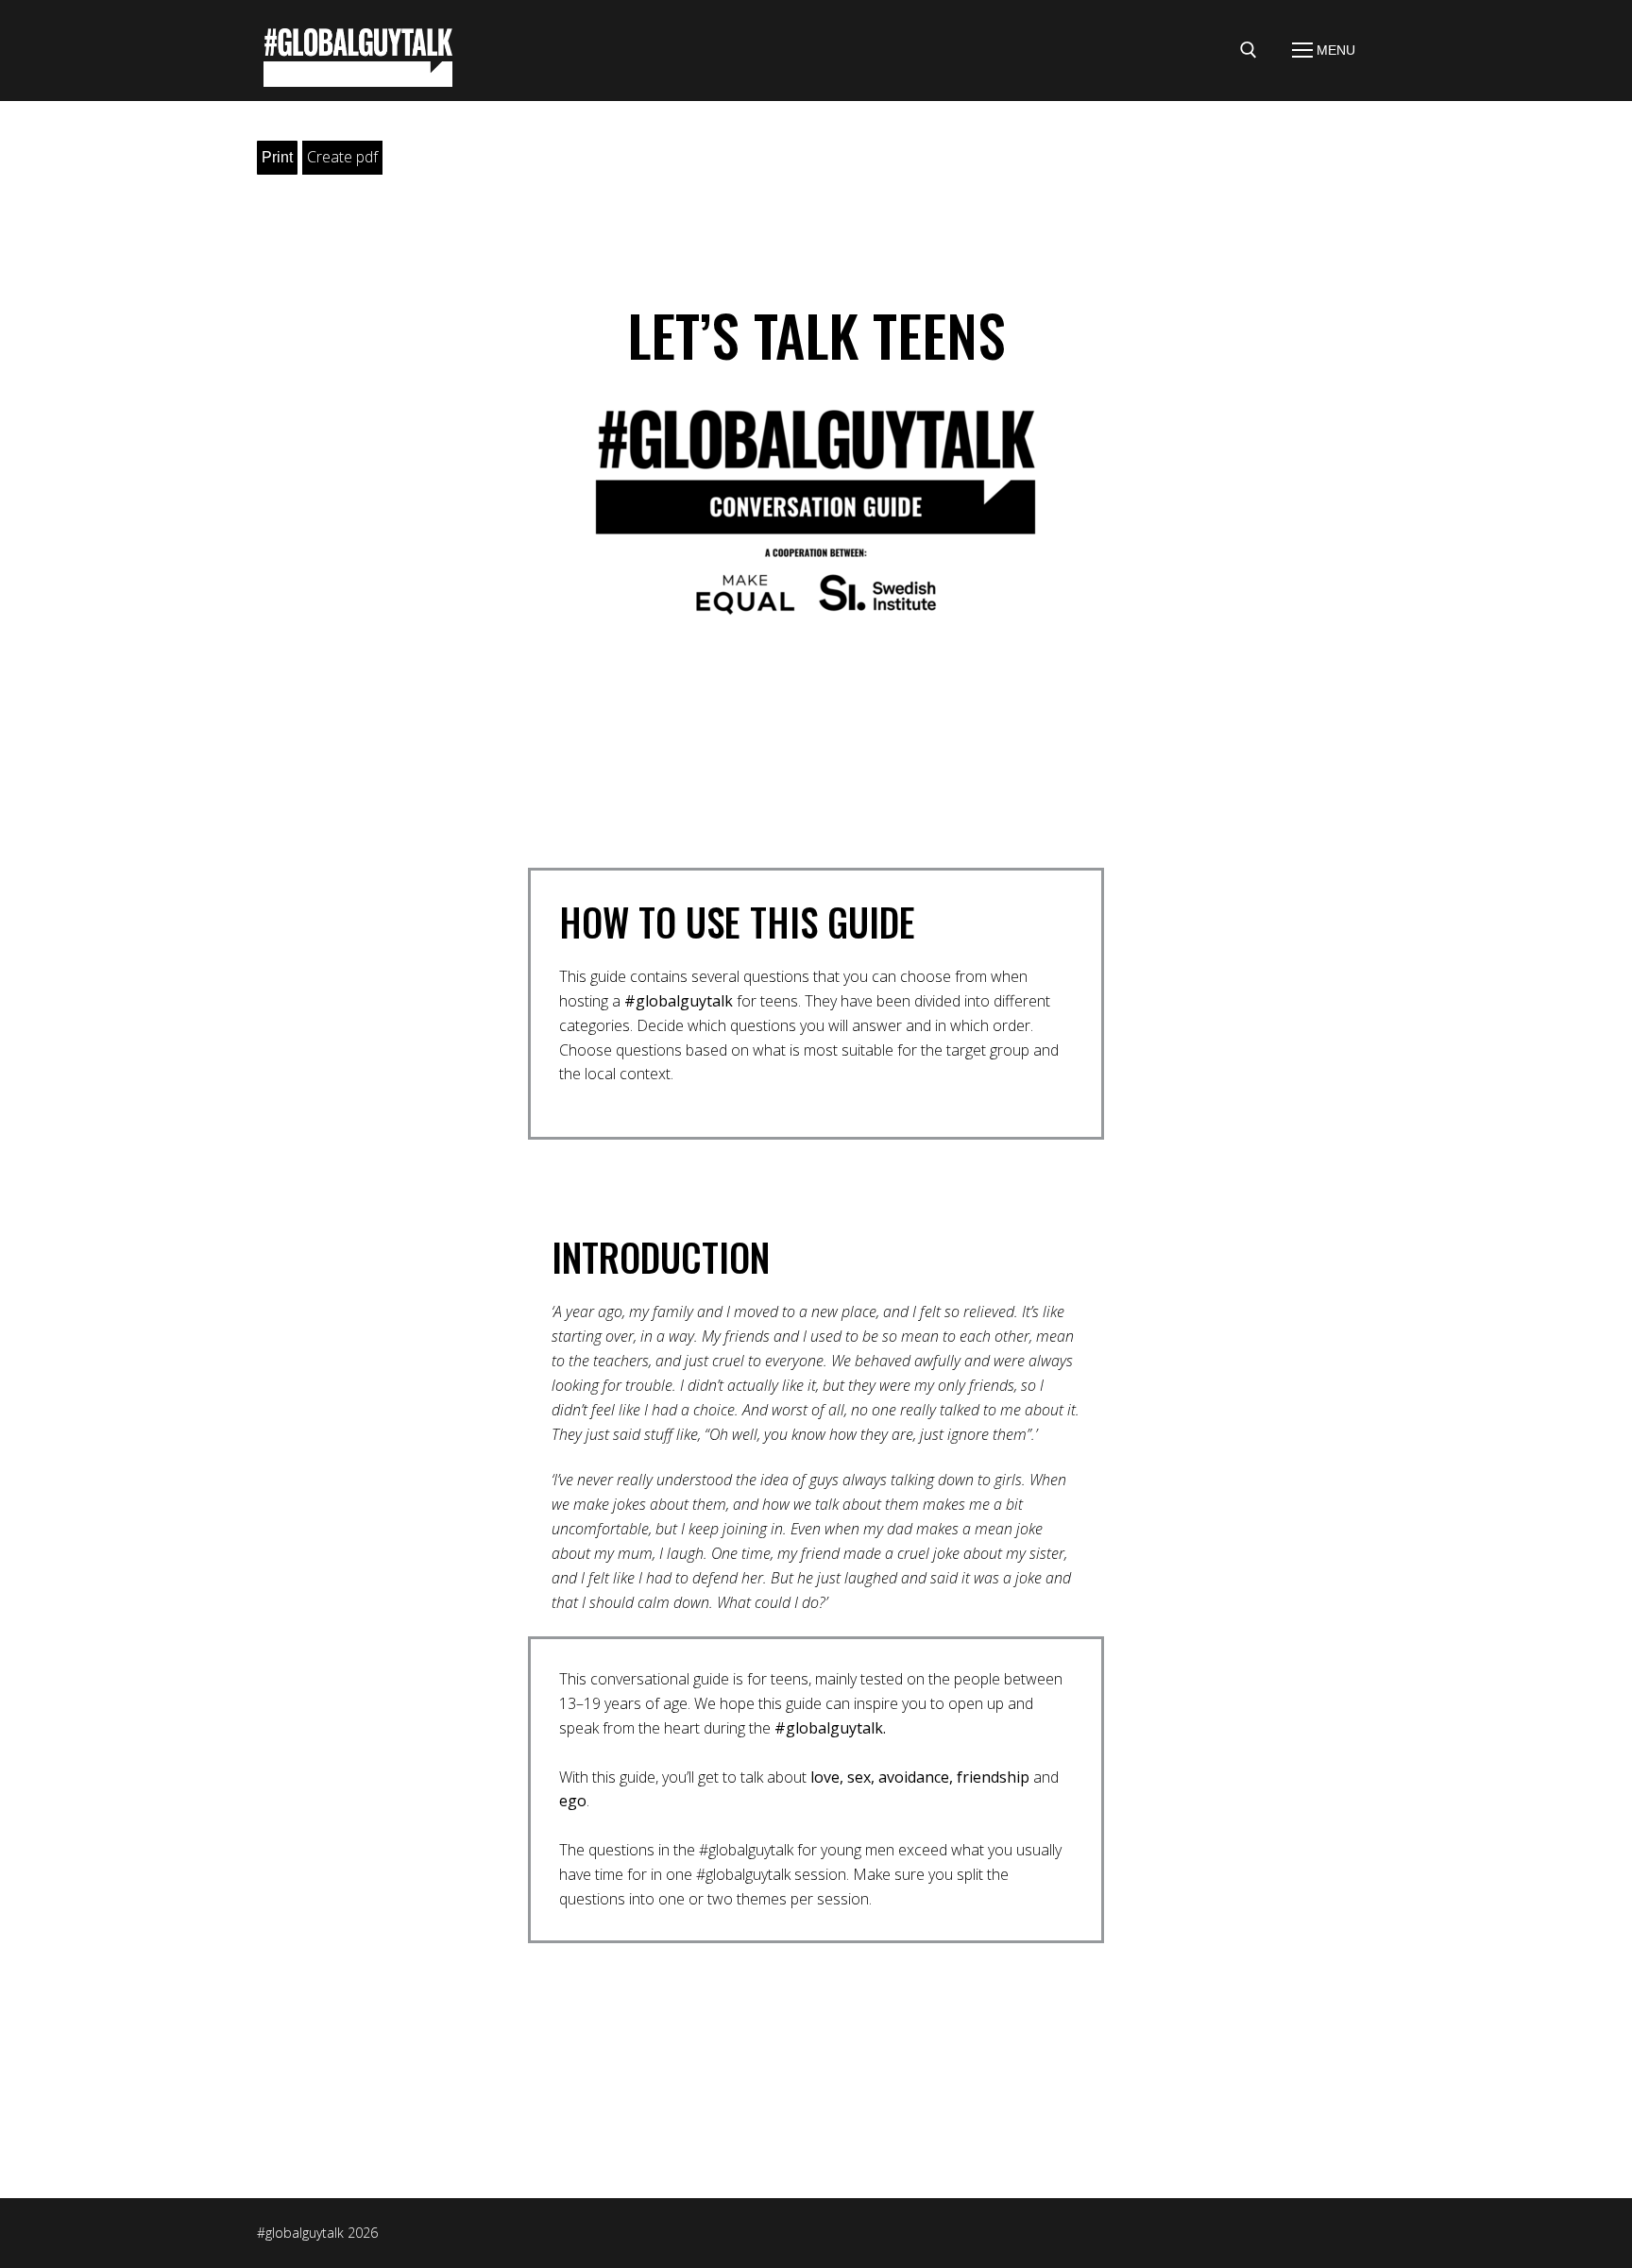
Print (277, 157)
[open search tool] (1249, 50)
